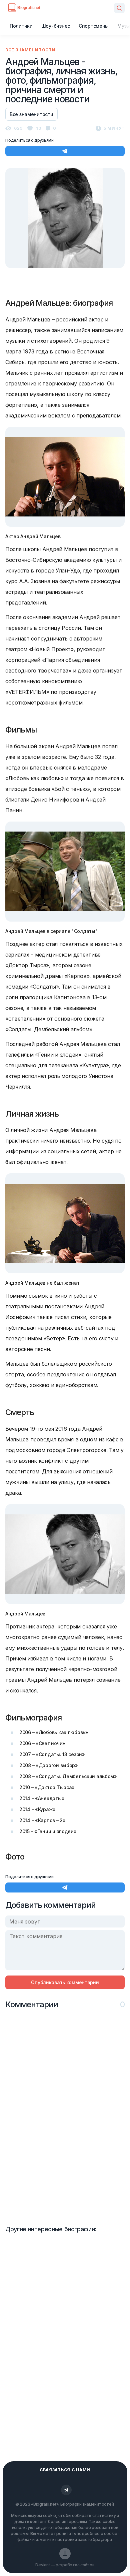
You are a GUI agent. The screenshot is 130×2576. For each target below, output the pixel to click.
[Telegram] (66, 2490)
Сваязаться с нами (65, 2470)
